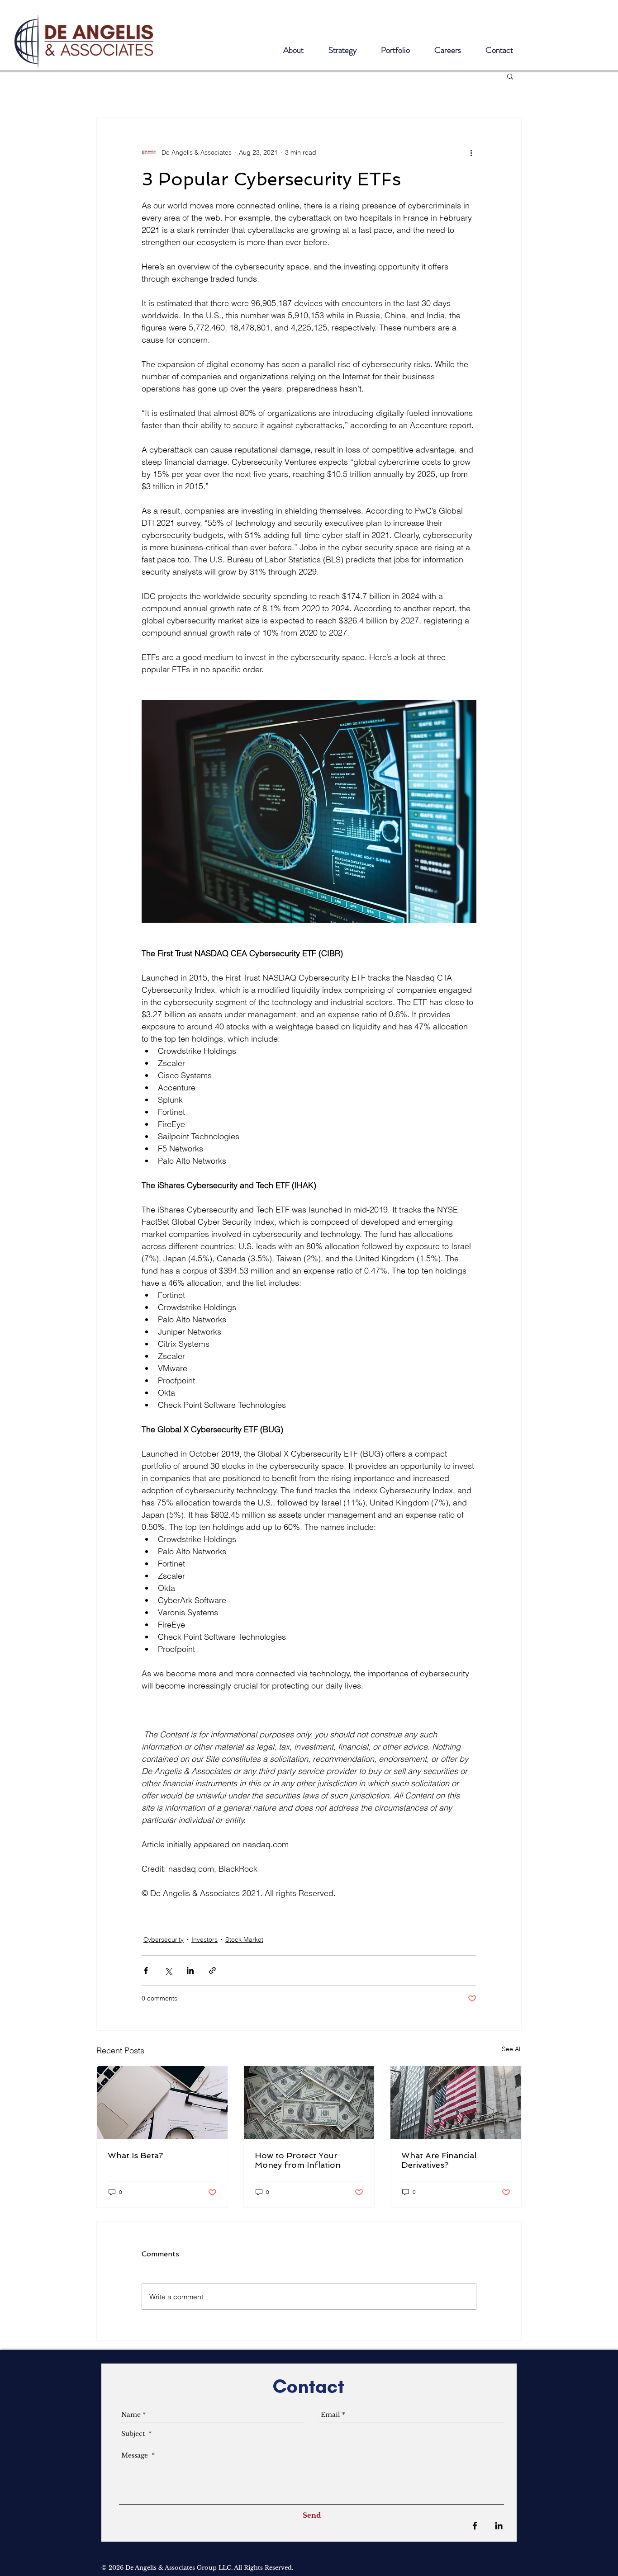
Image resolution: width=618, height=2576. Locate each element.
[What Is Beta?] (162, 2103)
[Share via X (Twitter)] (168, 1970)
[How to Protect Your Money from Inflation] (309, 2103)
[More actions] (471, 152)
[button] (510, 76)
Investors (204, 1939)
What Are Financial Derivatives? (439, 2160)
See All (512, 2049)
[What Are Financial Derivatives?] (456, 2103)
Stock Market (244, 1939)
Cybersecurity (164, 1939)
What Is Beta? (135, 2155)
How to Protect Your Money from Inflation (298, 2160)
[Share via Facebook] (146, 1970)
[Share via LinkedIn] (190, 1970)
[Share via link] (212, 1970)
